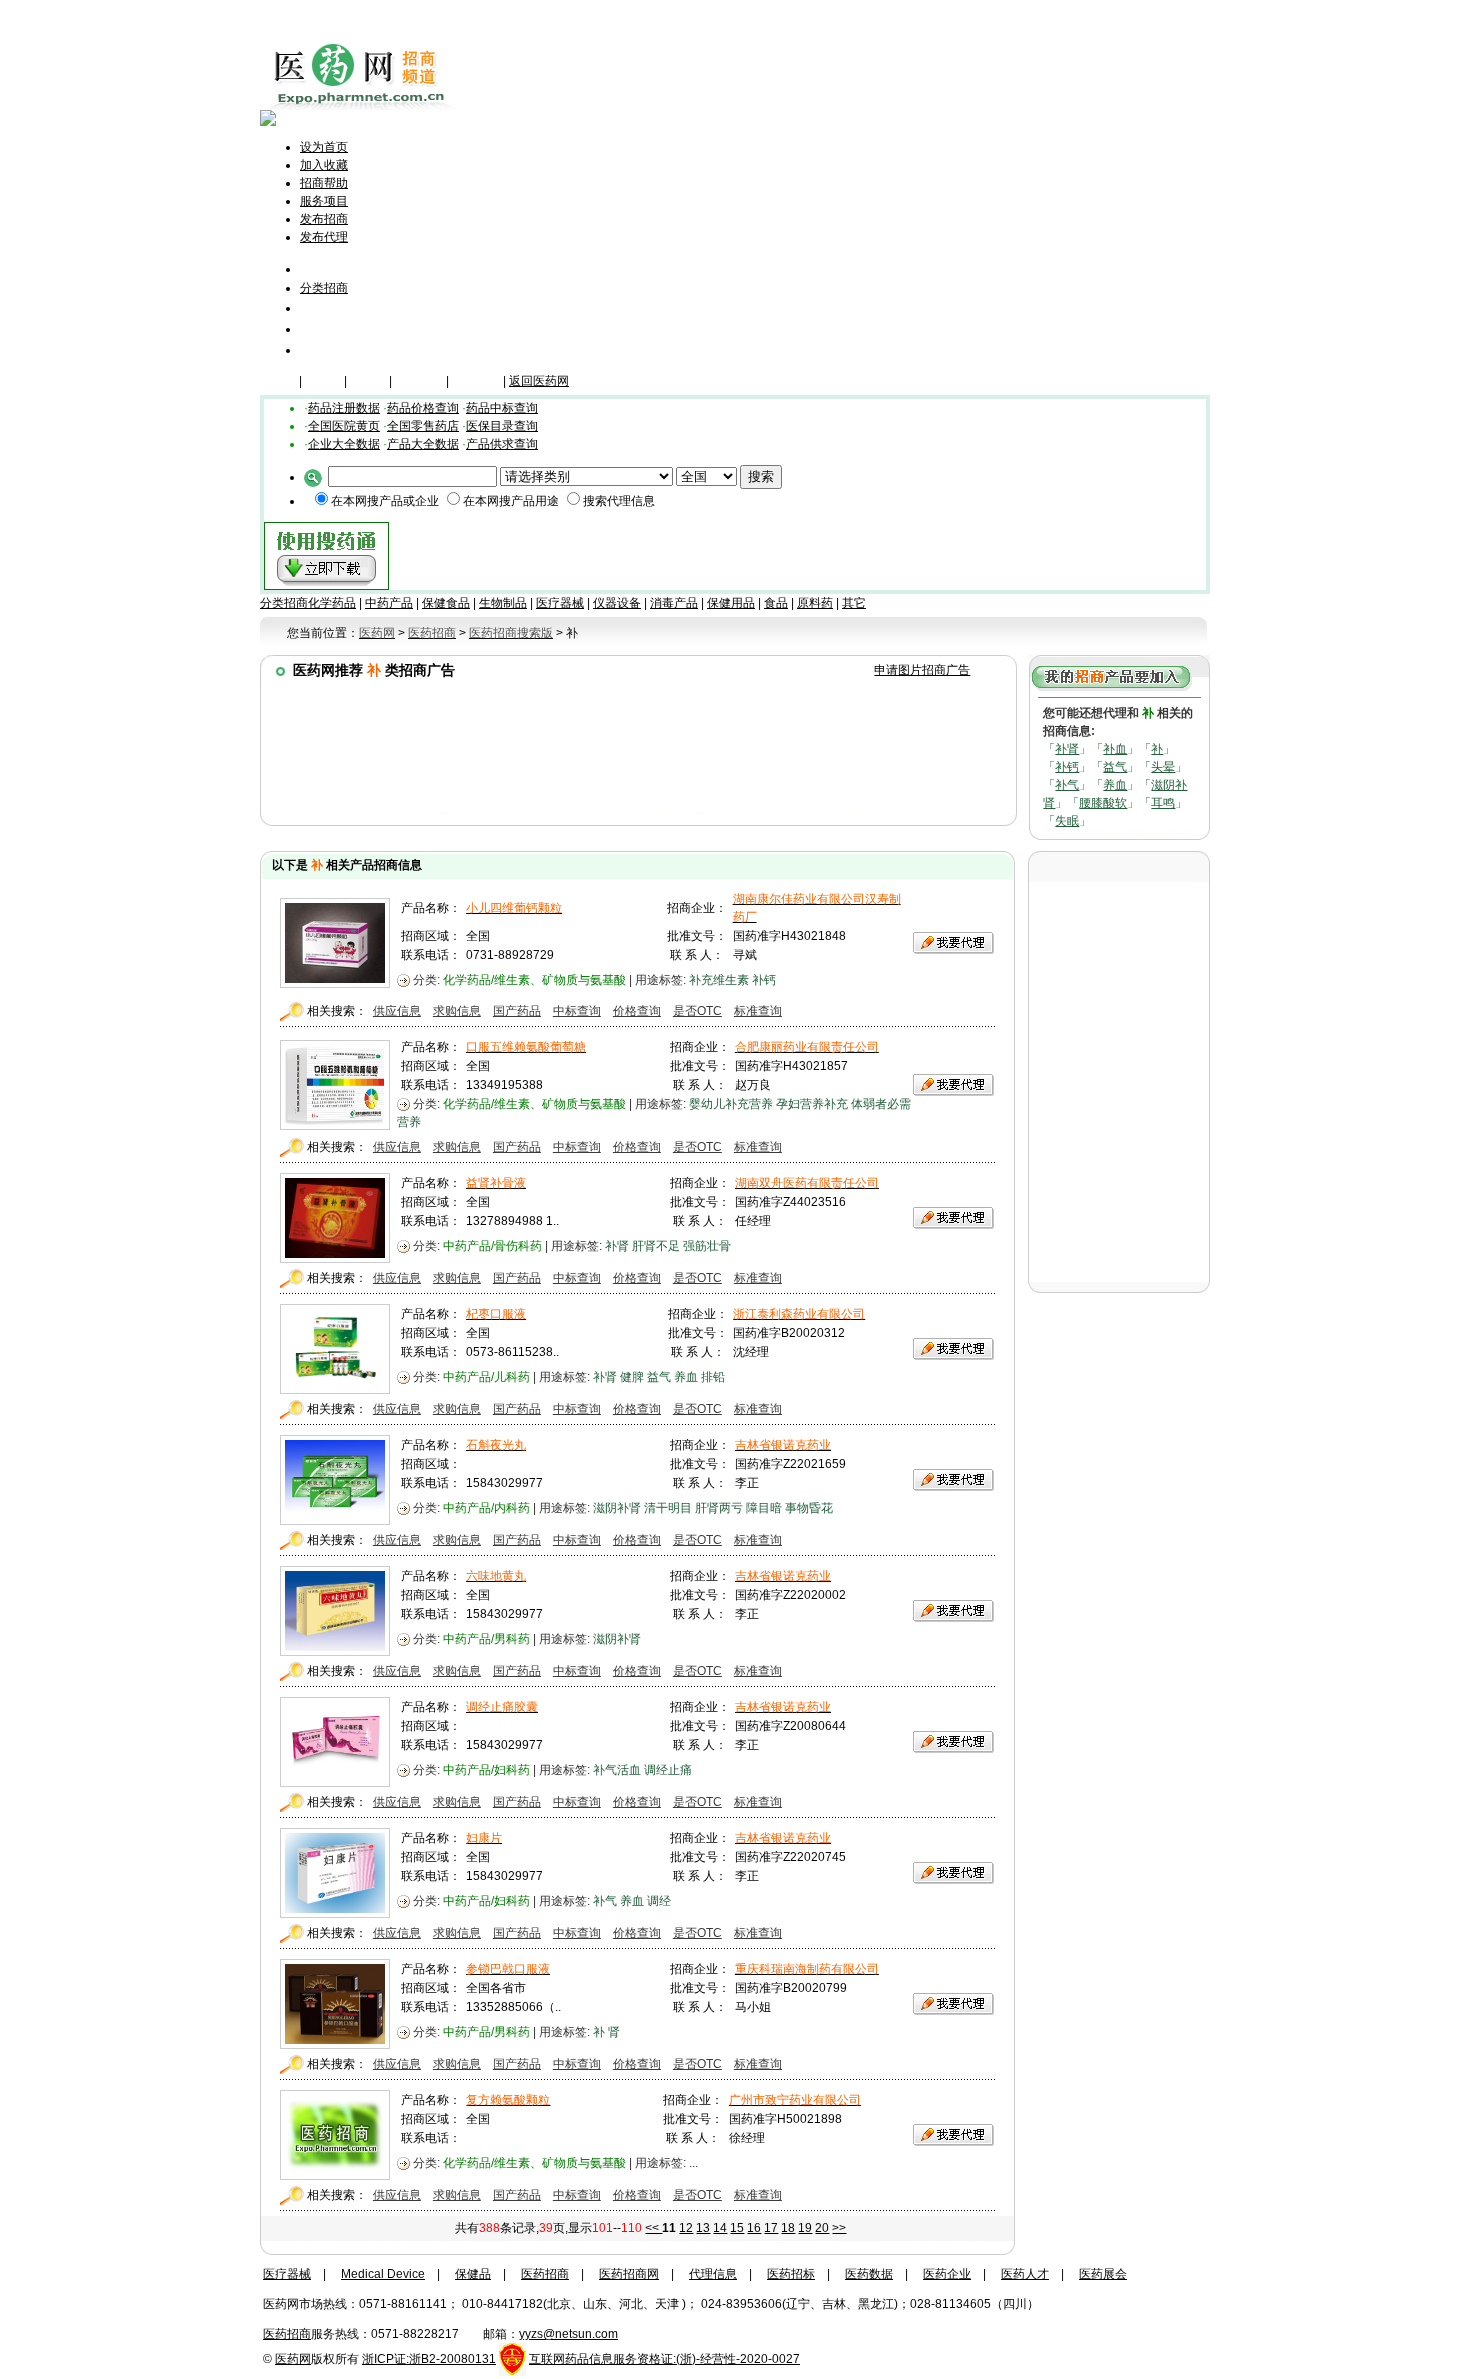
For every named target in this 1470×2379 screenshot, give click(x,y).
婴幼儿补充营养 (731, 1104)
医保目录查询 (502, 426)
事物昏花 (809, 1508)
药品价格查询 (423, 408)
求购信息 (457, 1011)
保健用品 (731, 603)
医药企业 (947, 2274)
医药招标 (791, 2274)
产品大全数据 (423, 444)
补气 (1067, 785)
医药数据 (869, 2274)
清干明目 (668, 1508)
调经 (659, 1901)
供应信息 (397, 1011)
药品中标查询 (502, 408)
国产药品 (517, 1011)
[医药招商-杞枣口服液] (335, 1389)
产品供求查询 (502, 444)
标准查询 (758, 1011)
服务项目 (324, 201)
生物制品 (503, 603)
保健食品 (446, 603)
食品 (776, 603)
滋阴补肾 (617, 1508)
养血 (1115, 785)
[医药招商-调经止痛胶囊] (335, 1782)
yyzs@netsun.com (568, 2334)
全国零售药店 (423, 426)
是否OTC (697, 1011)
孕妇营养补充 (812, 1104)
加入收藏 (324, 165)
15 (737, 2228)
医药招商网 (629, 2274)
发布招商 (324, 219)
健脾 (632, 1377)
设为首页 (324, 147)
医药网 (293, 2359)
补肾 (1067, 749)
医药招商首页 (352, 268)
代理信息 (328, 349)
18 (788, 2228)
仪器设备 (476, 381)
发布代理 (324, 237)
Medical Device (383, 2274)
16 (754, 2228)
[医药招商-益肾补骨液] (335, 1258)
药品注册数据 (344, 408)
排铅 (713, 1377)
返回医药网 (539, 381)
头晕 (1163, 767)
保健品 (323, 381)
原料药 (815, 603)
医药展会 (1103, 2274)
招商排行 (328, 328)
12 (686, 2228)
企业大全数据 (344, 444)
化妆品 (368, 381)
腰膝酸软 (1103, 803)
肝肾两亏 (719, 1508)
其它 (854, 603)
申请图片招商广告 (922, 670)
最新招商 (328, 307)
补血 (1115, 749)
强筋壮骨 (707, 1246)
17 (771, 2228)
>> (839, 2228)
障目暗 (764, 1508)
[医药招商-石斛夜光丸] (335, 1520)
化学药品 (332, 603)
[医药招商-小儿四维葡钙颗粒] (335, 983)
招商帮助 (324, 183)
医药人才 (1025, 2274)
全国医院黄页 (344, 426)
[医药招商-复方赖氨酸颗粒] (335, 2175)
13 (703, 2228)
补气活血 (617, 1770)
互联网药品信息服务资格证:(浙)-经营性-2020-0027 (664, 2359)
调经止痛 (668, 1770)
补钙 (1067, 767)
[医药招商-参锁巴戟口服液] (335, 2044)
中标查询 (577, 1011)
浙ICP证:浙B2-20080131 (429, 2359)
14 (720, 2228)
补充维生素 (719, 980)
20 (822, 2228)
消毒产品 (674, 603)
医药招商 (545, 2274)
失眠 (1067, 821)
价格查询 (637, 1011)
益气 (1115, 767)
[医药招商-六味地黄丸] (335, 1651)
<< (653, 2228)
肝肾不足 (656, 1246)
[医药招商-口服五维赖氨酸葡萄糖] (335, 1125)
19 (805, 2228)
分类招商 (324, 288)
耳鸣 (1163, 803)
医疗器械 (419, 381)
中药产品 (389, 603)
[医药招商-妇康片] (335, 1913)
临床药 (278, 381)
